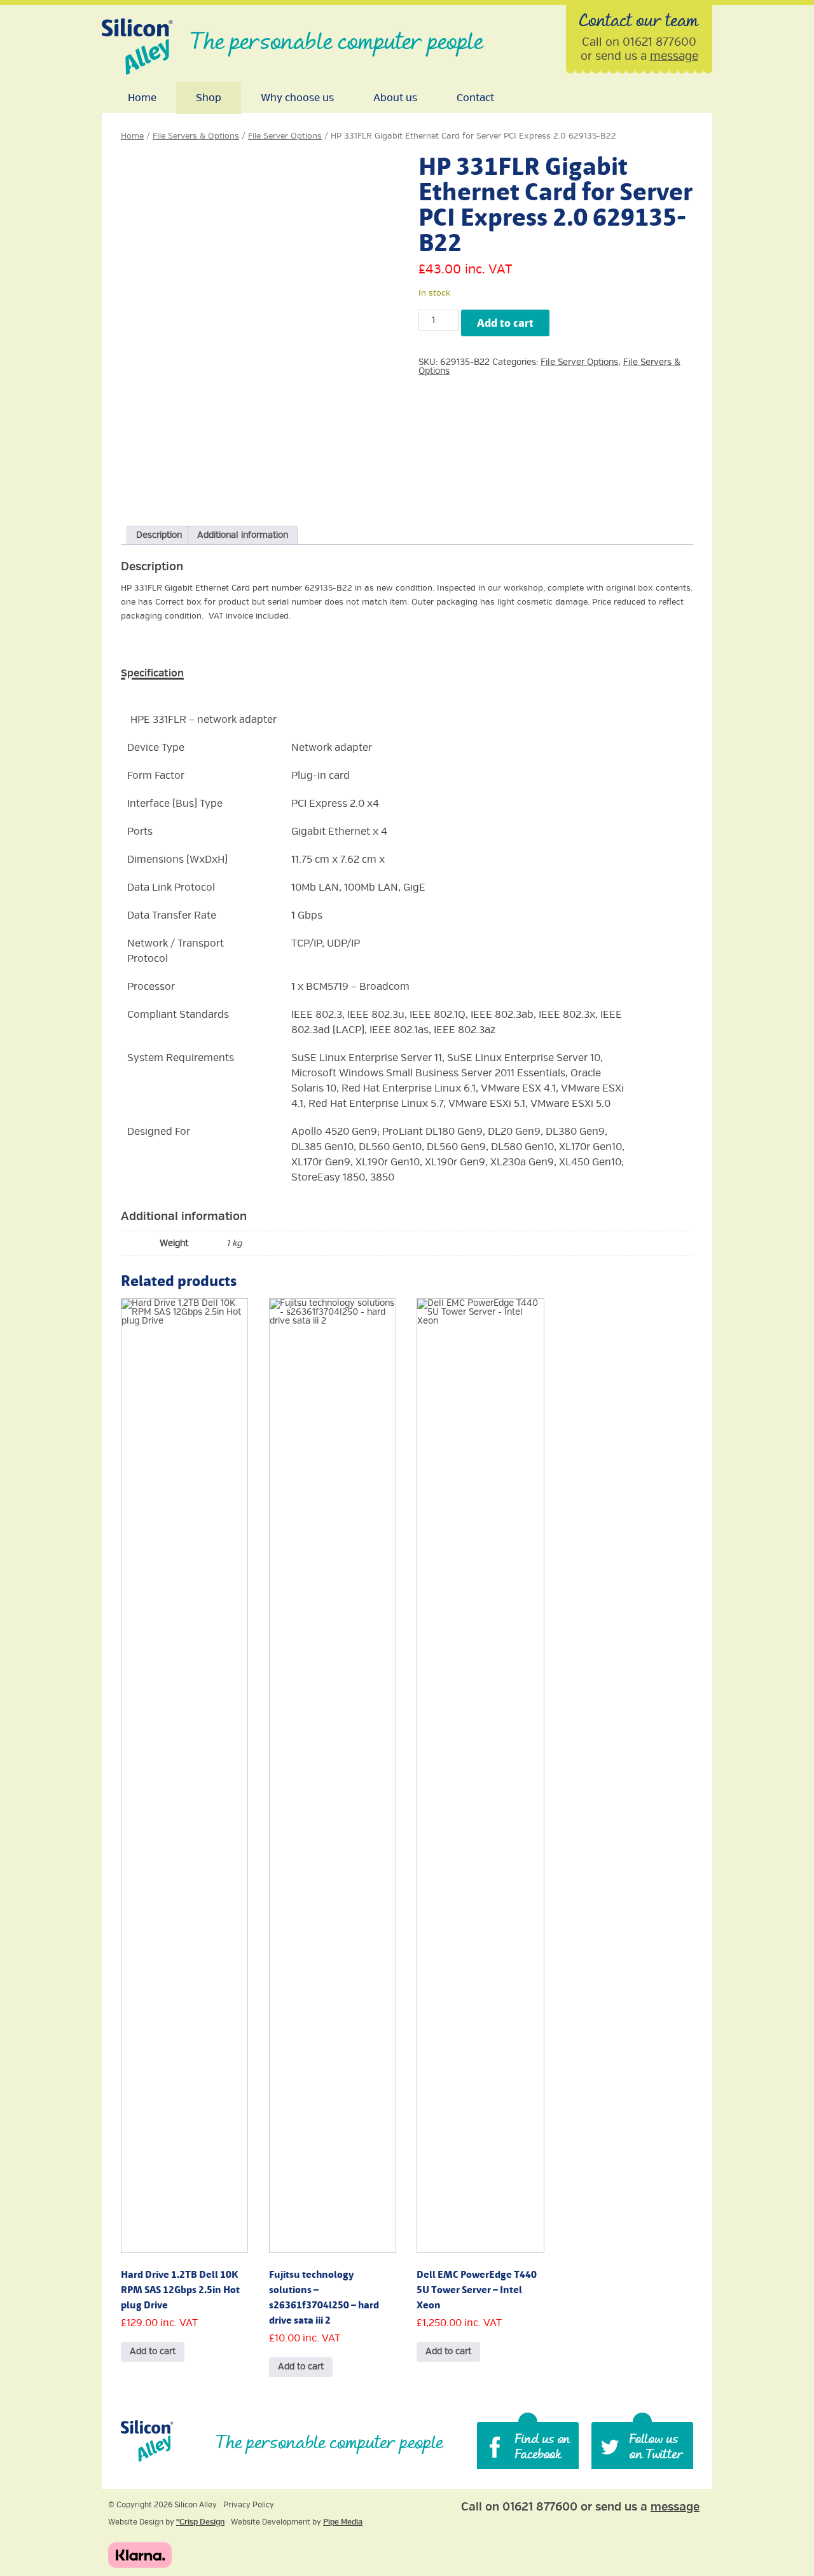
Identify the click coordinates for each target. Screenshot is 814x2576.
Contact (475, 98)
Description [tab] (159, 535)
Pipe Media (343, 2522)
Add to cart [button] (153, 2351)
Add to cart (505, 323)
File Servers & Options (196, 136)
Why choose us (297, 98)
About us (395, 98)
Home (142, 98)
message (674, 56)
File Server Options (285, 136)
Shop (209, 98)
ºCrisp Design (200, 2522)
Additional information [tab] (243, 535)
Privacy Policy (249, 2505)
